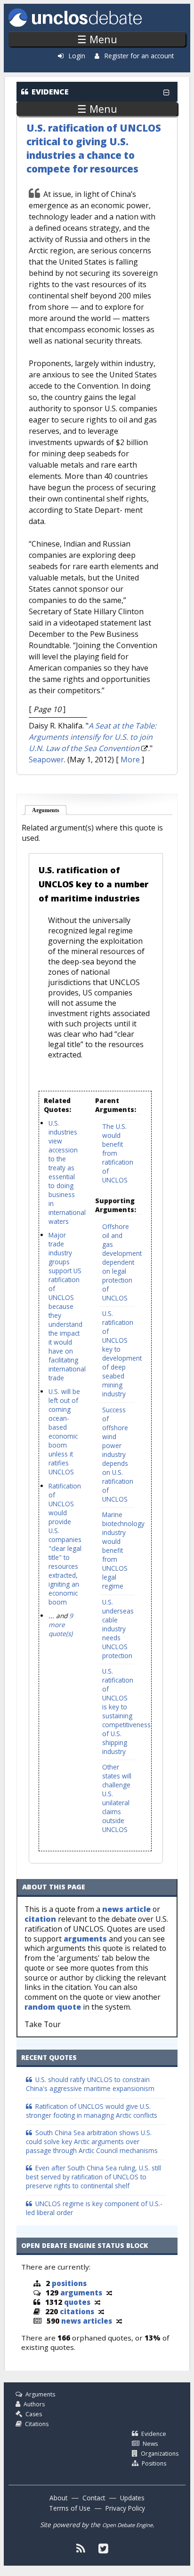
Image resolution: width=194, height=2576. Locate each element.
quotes (77, 2302)
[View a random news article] (119, 2321)
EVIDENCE (50, 92)
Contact (94, 2498)
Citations (37, 2424)
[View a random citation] (101, 2311)
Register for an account (139, 56)
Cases (34, 2414)
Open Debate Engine (127, 2525)
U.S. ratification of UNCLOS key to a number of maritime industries (93, 884)
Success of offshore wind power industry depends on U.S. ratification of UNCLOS (118, 1454)
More (130, 759)
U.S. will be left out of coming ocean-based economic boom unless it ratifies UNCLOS (64, 1432)
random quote (53, 2007)
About (58, 2498)
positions (69, 2283)
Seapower (46, 759)
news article (126, 1909)
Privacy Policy (125, 2508)
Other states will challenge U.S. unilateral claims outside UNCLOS (117, 1798)
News (150, 2444)
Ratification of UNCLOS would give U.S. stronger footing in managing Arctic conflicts (92, 2111)
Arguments (50, 810)
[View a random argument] (109, 2293)
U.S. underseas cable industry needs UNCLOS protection (118, 1629)
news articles (87, 2321)
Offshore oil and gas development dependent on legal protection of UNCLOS (122, 1262)
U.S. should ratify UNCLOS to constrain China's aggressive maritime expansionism (90, 2084)
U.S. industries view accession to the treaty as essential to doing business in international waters (67, 1172)
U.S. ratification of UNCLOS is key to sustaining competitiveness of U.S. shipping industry (126, 1711)
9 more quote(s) (61, 1625)
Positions (154, 2463)
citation (40, 1919)
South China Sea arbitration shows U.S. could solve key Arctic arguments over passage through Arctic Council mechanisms (92, 2141)
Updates (132, 2498)
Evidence (154, 2434)
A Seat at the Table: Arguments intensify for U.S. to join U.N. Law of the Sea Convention (93, 737)
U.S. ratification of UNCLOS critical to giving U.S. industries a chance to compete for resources (94, 148)
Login (77, 56)
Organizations (160, 2454)
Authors (34, 2404)
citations (77, 2311)
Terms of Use (70, 2508)
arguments (85, 1939)
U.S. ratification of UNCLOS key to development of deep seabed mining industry (122, 1354)
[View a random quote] (97, 2302)
